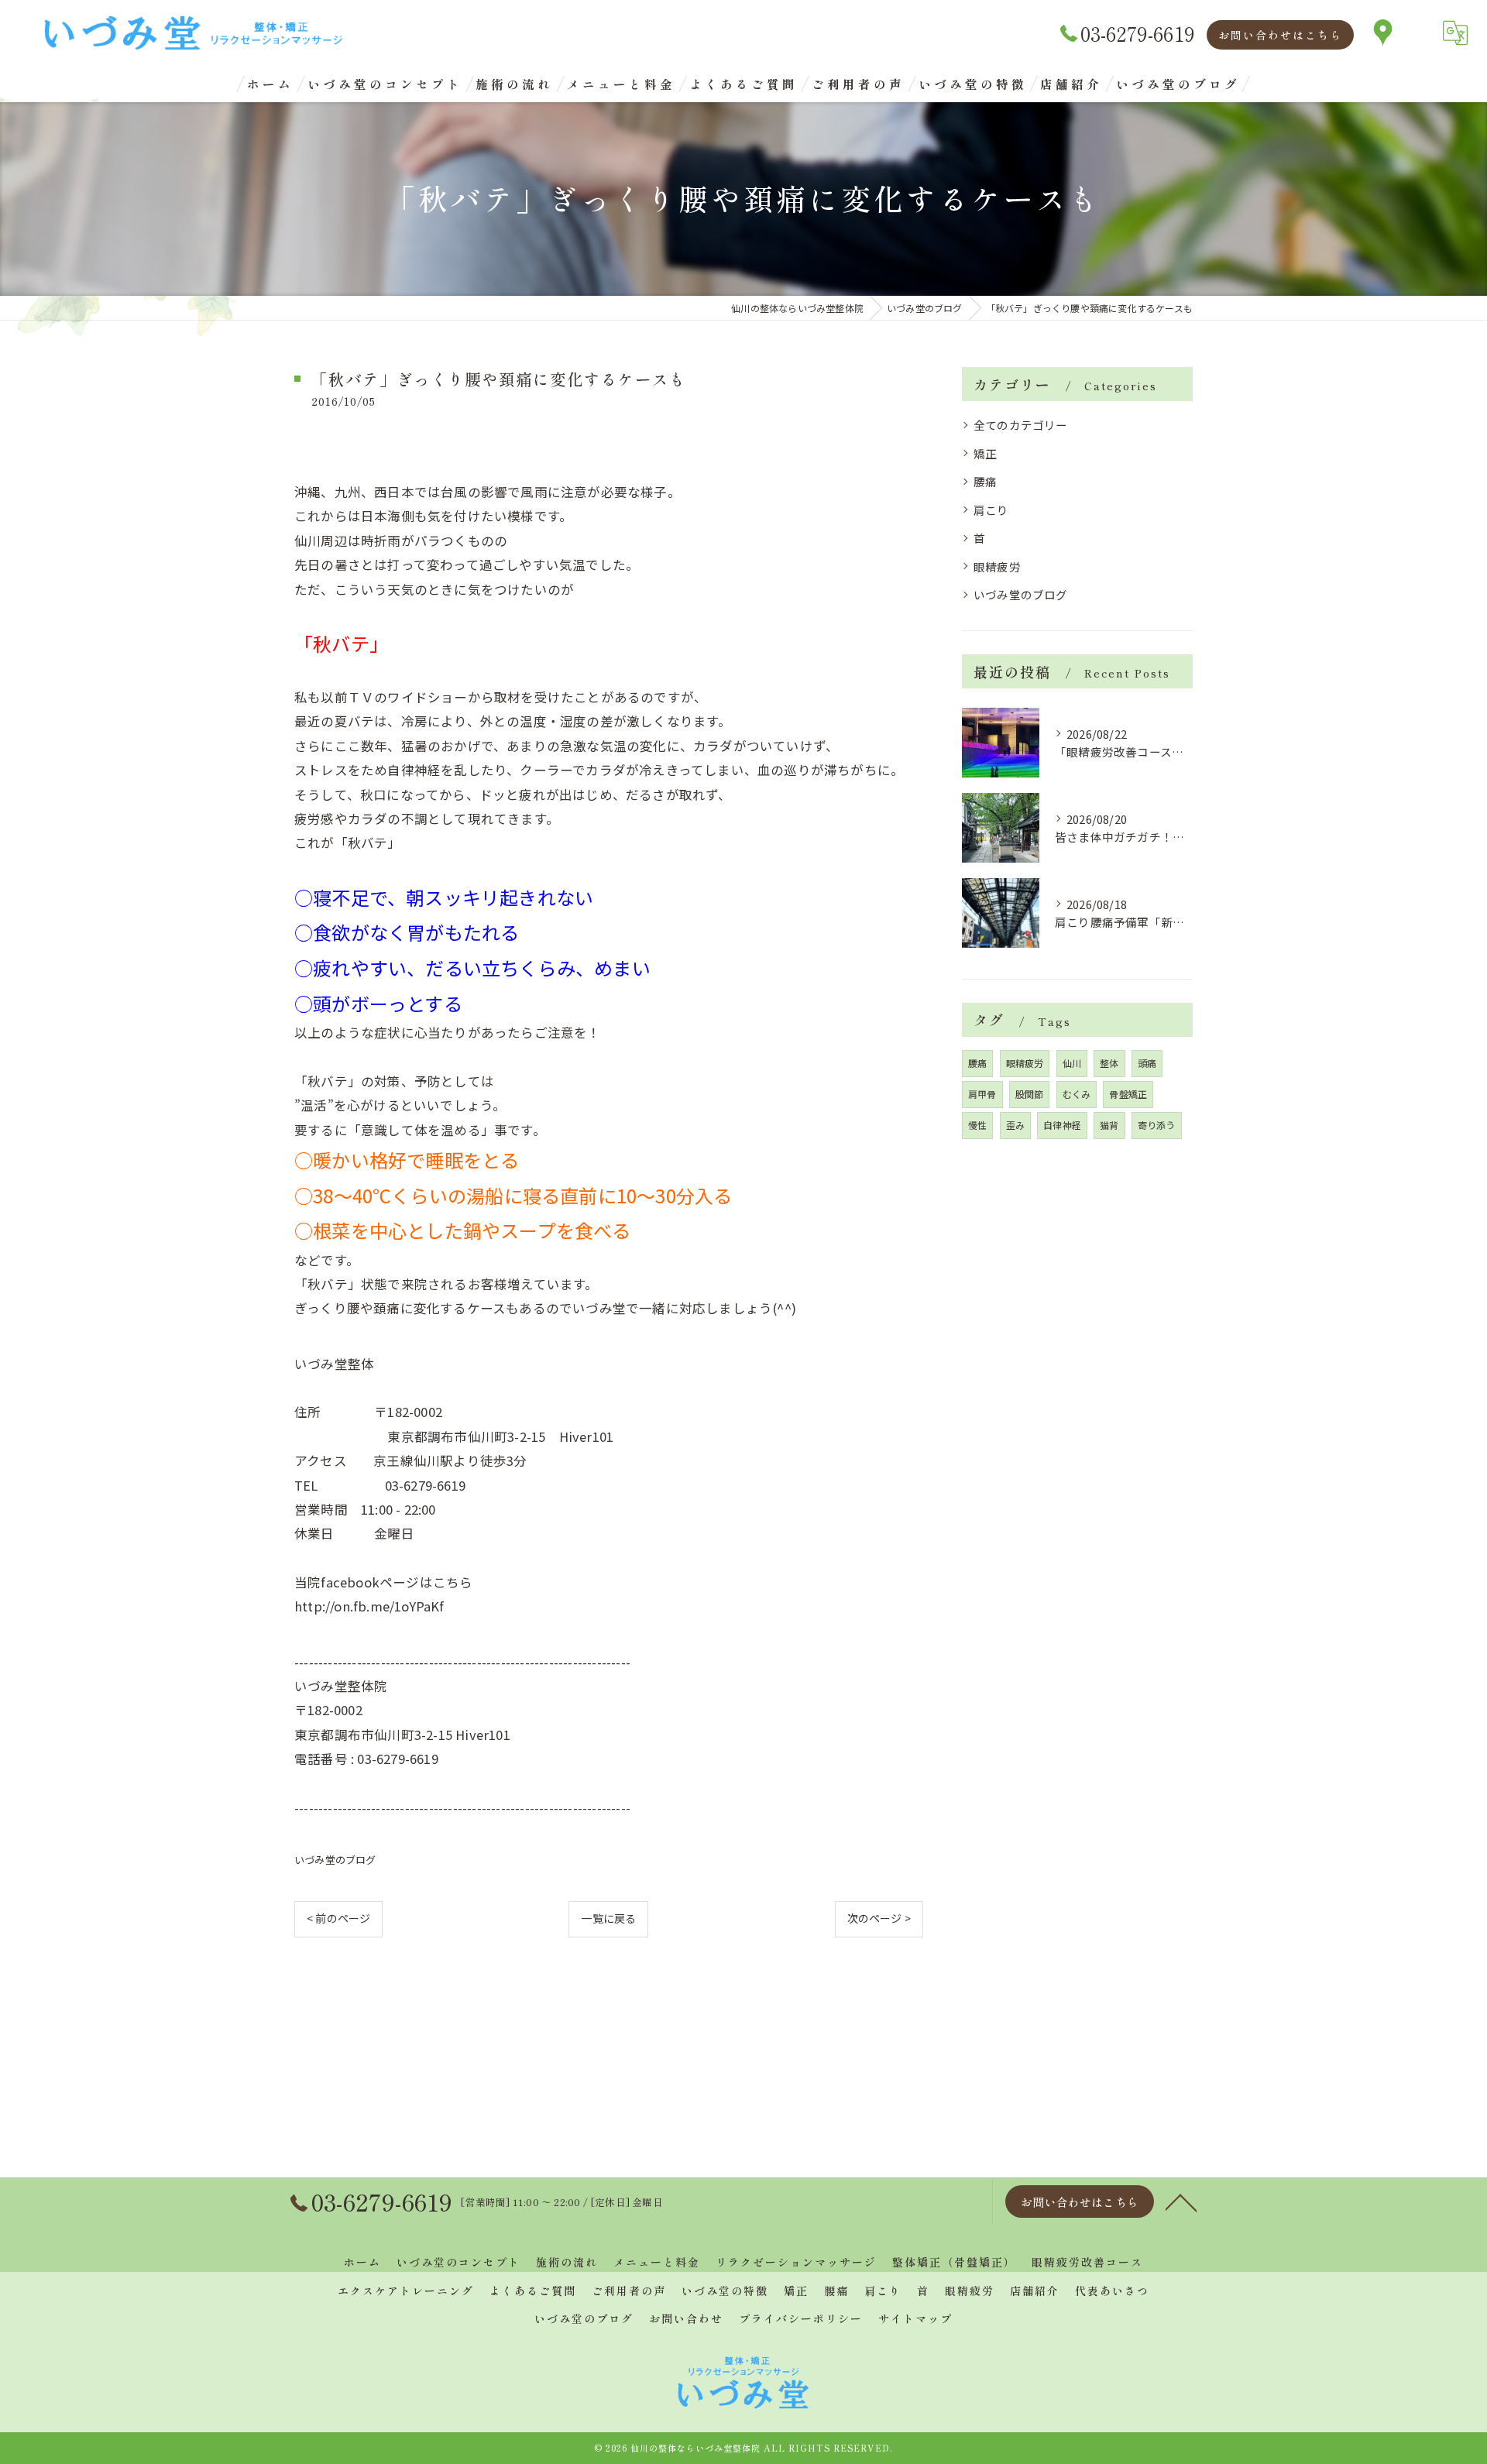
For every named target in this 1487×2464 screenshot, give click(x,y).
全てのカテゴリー (1021, 425)
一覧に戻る (608, 1918)
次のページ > (879, 1918)
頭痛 (1147, 1063)
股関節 (1030, 1094)
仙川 (1072, 1063)
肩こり (991, 510)
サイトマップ (915, 2318)
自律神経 (1062, 1125)
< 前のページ (338, 1918)
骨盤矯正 (1128, 1094)
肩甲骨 (982, 1094)
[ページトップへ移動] (1181, 2201)
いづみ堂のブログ (335, 1860)
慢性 (977, 1125)
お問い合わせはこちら (1280, 35)
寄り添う (1157, 1125)
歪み (1015, 1125)
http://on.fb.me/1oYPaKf (369, 1606)
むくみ (1077, 1094)
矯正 (985, 453)
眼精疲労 (997, 566)
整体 (1109, 1063)
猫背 (1109, 1125)
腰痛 (985, 481)
